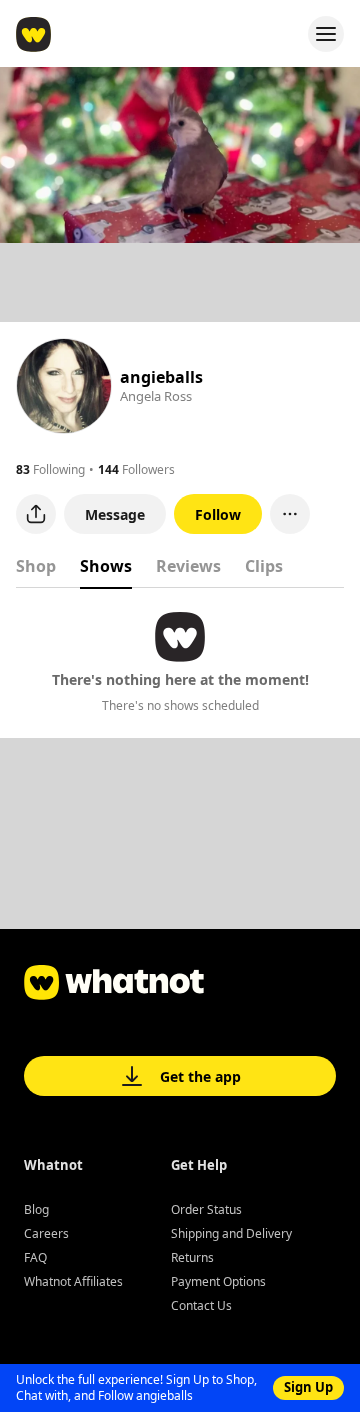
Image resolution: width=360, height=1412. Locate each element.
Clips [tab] (264, 566)
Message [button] (115, 514)
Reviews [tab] (188, 566)
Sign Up (308, 1387)
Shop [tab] (36, 566)
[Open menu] (326, 34)
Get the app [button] (200, 1076)
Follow (218, 514)
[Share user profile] (36, 514)
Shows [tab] (106, 566)
